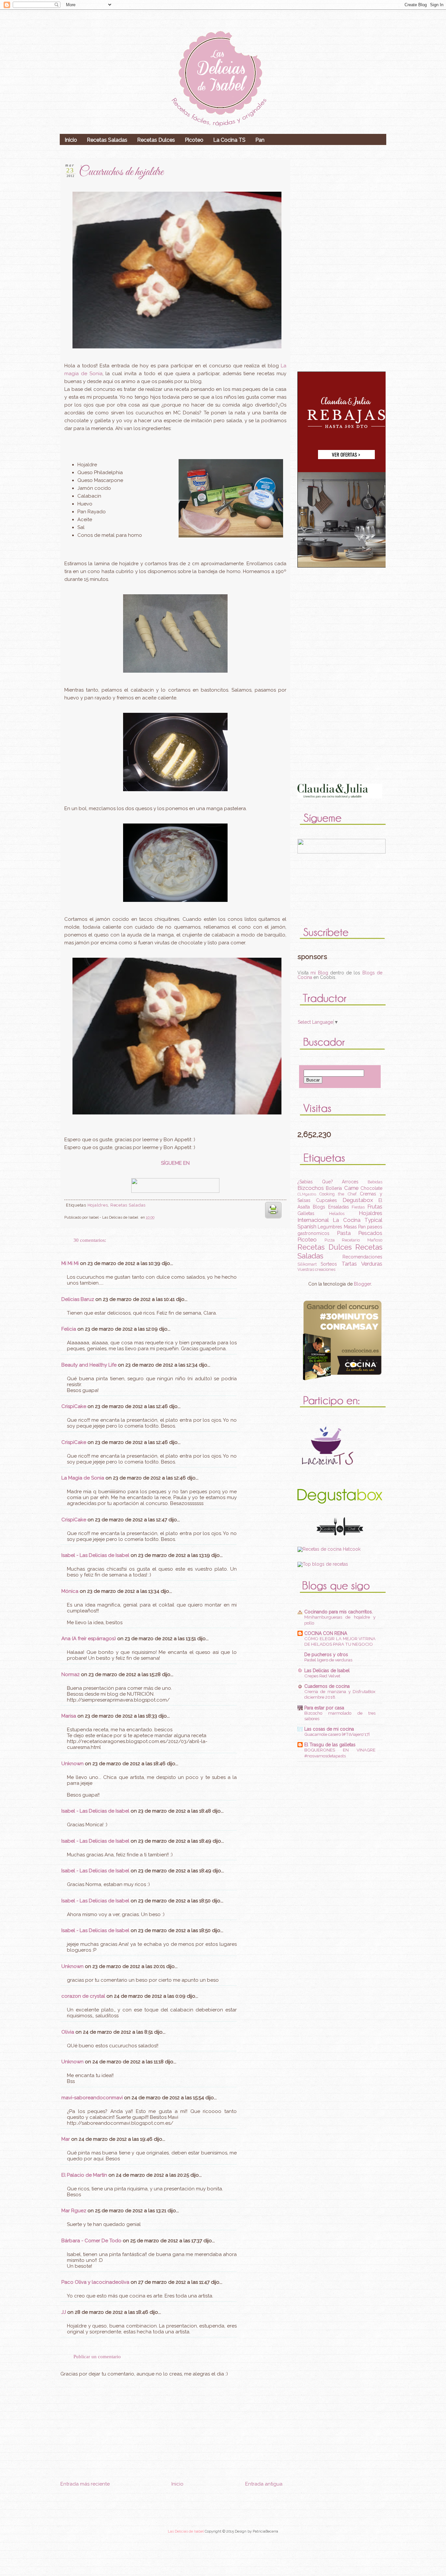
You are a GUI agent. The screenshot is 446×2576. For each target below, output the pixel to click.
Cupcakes (327, 1200)
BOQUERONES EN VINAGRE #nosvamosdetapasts (340, 1753)
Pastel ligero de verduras (328, 1660)
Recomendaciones (362, 1257)
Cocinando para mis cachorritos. (339, 1612)
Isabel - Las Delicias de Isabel (95, 1555)
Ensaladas (339, 1207)
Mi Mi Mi (70, 1263)
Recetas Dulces (156, 140)
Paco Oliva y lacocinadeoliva (95, 2282)
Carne (351, 1188)
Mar (66, 2139)
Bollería (334, 1188)
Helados (337, 1214)
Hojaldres (98, 1205)
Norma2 (71, 1674)
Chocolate (371, 1188)
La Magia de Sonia (83, 1478)
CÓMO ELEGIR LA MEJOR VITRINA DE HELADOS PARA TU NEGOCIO (340, 1641)
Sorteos (329, 1264)
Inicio (71, 140)
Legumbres (330, 1227)
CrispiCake (74, 1406)
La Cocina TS (229, 140)
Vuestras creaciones (316, 1269)
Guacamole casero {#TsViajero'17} (337, 1734)
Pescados (370, 1233)
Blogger (362, 1284)
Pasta (344, 1233)
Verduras (372, 1264)
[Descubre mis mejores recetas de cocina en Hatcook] (329, 1549)
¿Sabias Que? (315, 1182)
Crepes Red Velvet (322, 1676)
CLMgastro (307, 1194)
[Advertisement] (171, 2527)
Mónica (71, 1591)
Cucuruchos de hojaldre (121, 172)
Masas (350, 1227)
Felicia (69, 1329)
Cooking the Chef (338, 1194)
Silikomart (307, 1264)
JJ (64, 2312)
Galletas (306, 1213)
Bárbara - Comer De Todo (91, 2241)
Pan (260, 140)
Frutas (375, 1207)
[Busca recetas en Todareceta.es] (323, 1564)
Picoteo (194, 140)
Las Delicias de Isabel (327, 1671)
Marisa (69, 1716)
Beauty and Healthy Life (89, 1365)
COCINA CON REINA (326, 1633)
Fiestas (358, 1207)
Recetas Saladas (107, 140)
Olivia (68, 2032)
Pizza (330, 1240)
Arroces (350, 1182)
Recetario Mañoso (362, 1240)
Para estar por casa (324, 1708)
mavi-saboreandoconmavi (92, 2098)
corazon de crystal (83, 1996)
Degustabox (358, 1200)
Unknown (72, 1764)
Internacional (313, 1220)
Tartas (349, 1264)
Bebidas (375, 1182)
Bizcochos (311, 1188)
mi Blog (319, 973)
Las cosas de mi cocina (329, 1729)
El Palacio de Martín (84, 2175)
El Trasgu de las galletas (330, 1745)
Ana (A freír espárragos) (89, 1639)
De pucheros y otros (326, 1655)
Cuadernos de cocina (327, 1686)
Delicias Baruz (78, 1299)
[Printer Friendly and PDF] (273, 1220)
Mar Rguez (74, 2211)
